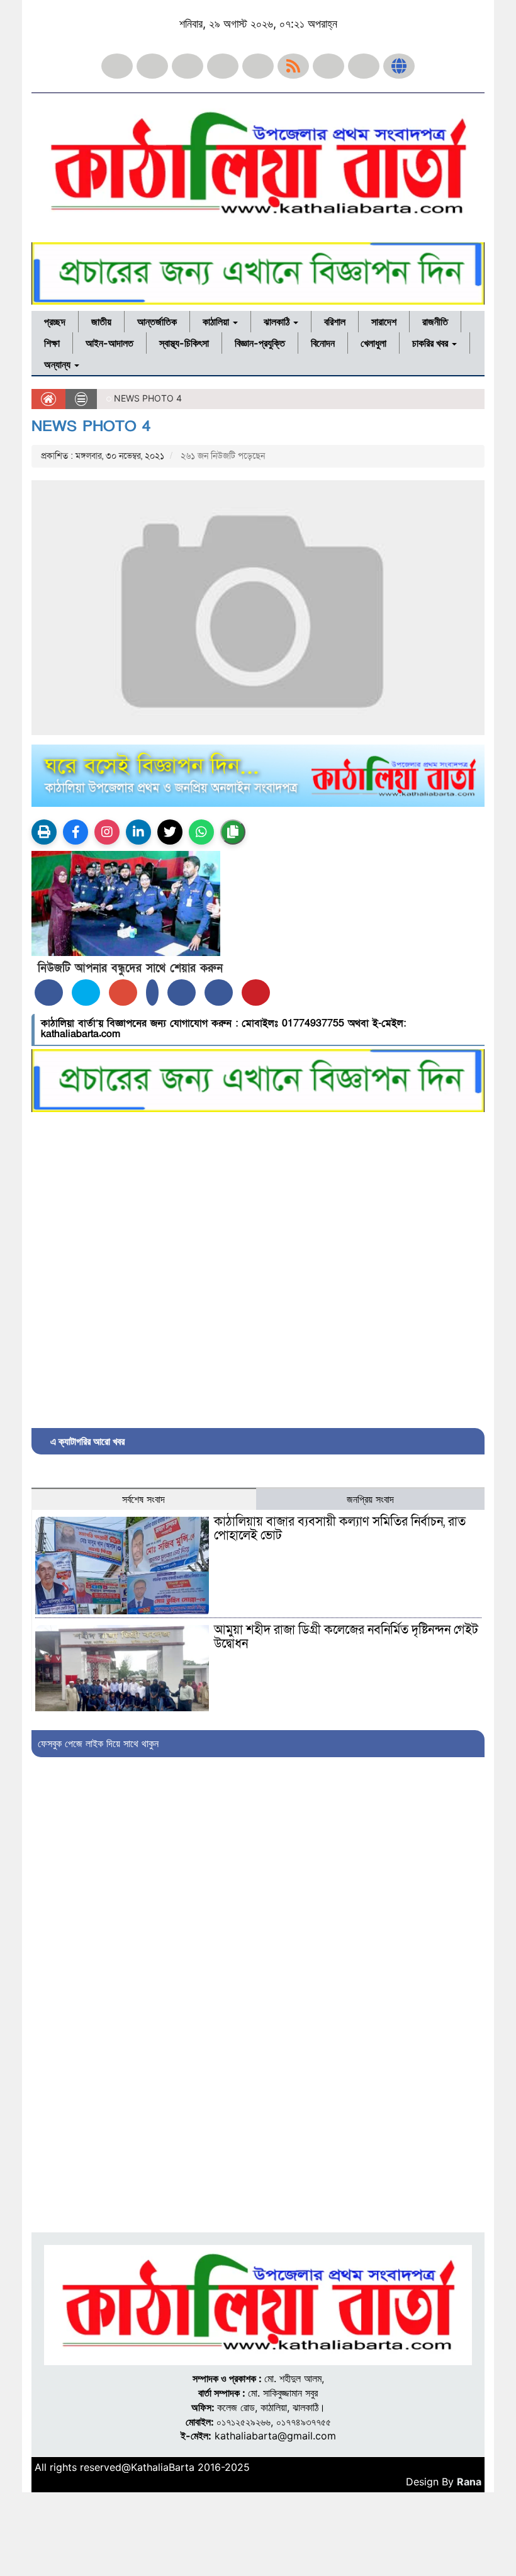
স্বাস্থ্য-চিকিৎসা (184, 343)
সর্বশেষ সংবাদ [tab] (143, 1499)
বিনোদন (323, 343)
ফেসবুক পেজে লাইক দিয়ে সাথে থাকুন (98, 1743)
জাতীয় (101, 322)
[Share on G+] (123, 993)
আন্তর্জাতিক (157, 322)
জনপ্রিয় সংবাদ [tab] (370, 1499)
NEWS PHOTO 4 (91, 426)
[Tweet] (86, 993)
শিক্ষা (52, 343)
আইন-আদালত (109, 343)
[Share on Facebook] (49, 993)
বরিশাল (335, 322)
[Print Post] (44, 832)
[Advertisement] (258, 1267)
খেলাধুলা (373, 343)
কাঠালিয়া (217, 322)
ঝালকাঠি (278, 322)
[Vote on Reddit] (182, 993)
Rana (469, 2482)
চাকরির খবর (431, 343)
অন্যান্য (59, 364)
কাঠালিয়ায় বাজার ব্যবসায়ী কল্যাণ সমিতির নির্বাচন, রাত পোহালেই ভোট (340, 1529)
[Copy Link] (233, 832)
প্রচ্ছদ (55, 322)
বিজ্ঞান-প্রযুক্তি (260, 343)
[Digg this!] (219, 993)
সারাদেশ (384, 322)
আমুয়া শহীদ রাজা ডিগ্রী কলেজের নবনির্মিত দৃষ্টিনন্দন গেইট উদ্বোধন (346, 1637)
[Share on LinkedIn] (152, 993)
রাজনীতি (435, 322)
